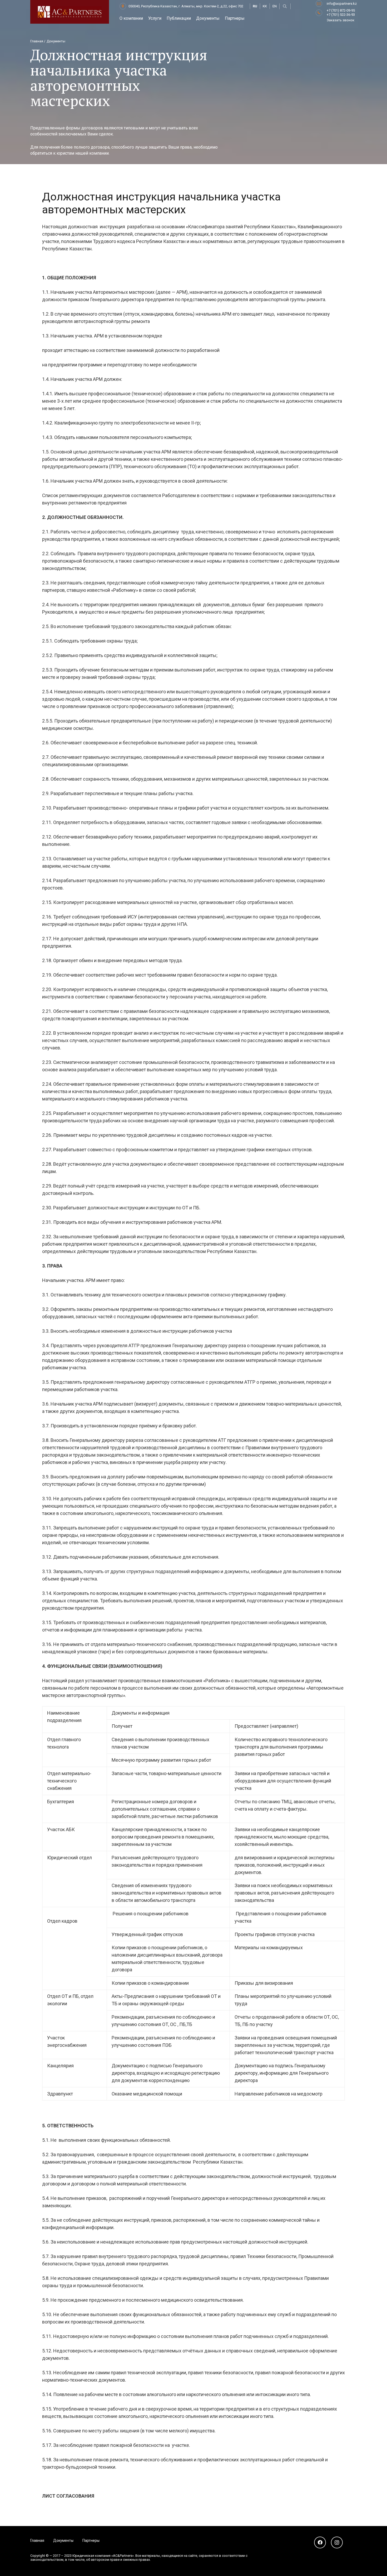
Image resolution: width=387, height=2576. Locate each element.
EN (275, 6)
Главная (37, 2540)
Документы (63, 2540)
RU (255, 6)
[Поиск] (285, 6)
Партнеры (91, 2540)
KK (265, 6)
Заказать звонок (341, 20)
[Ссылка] (70, 12)
